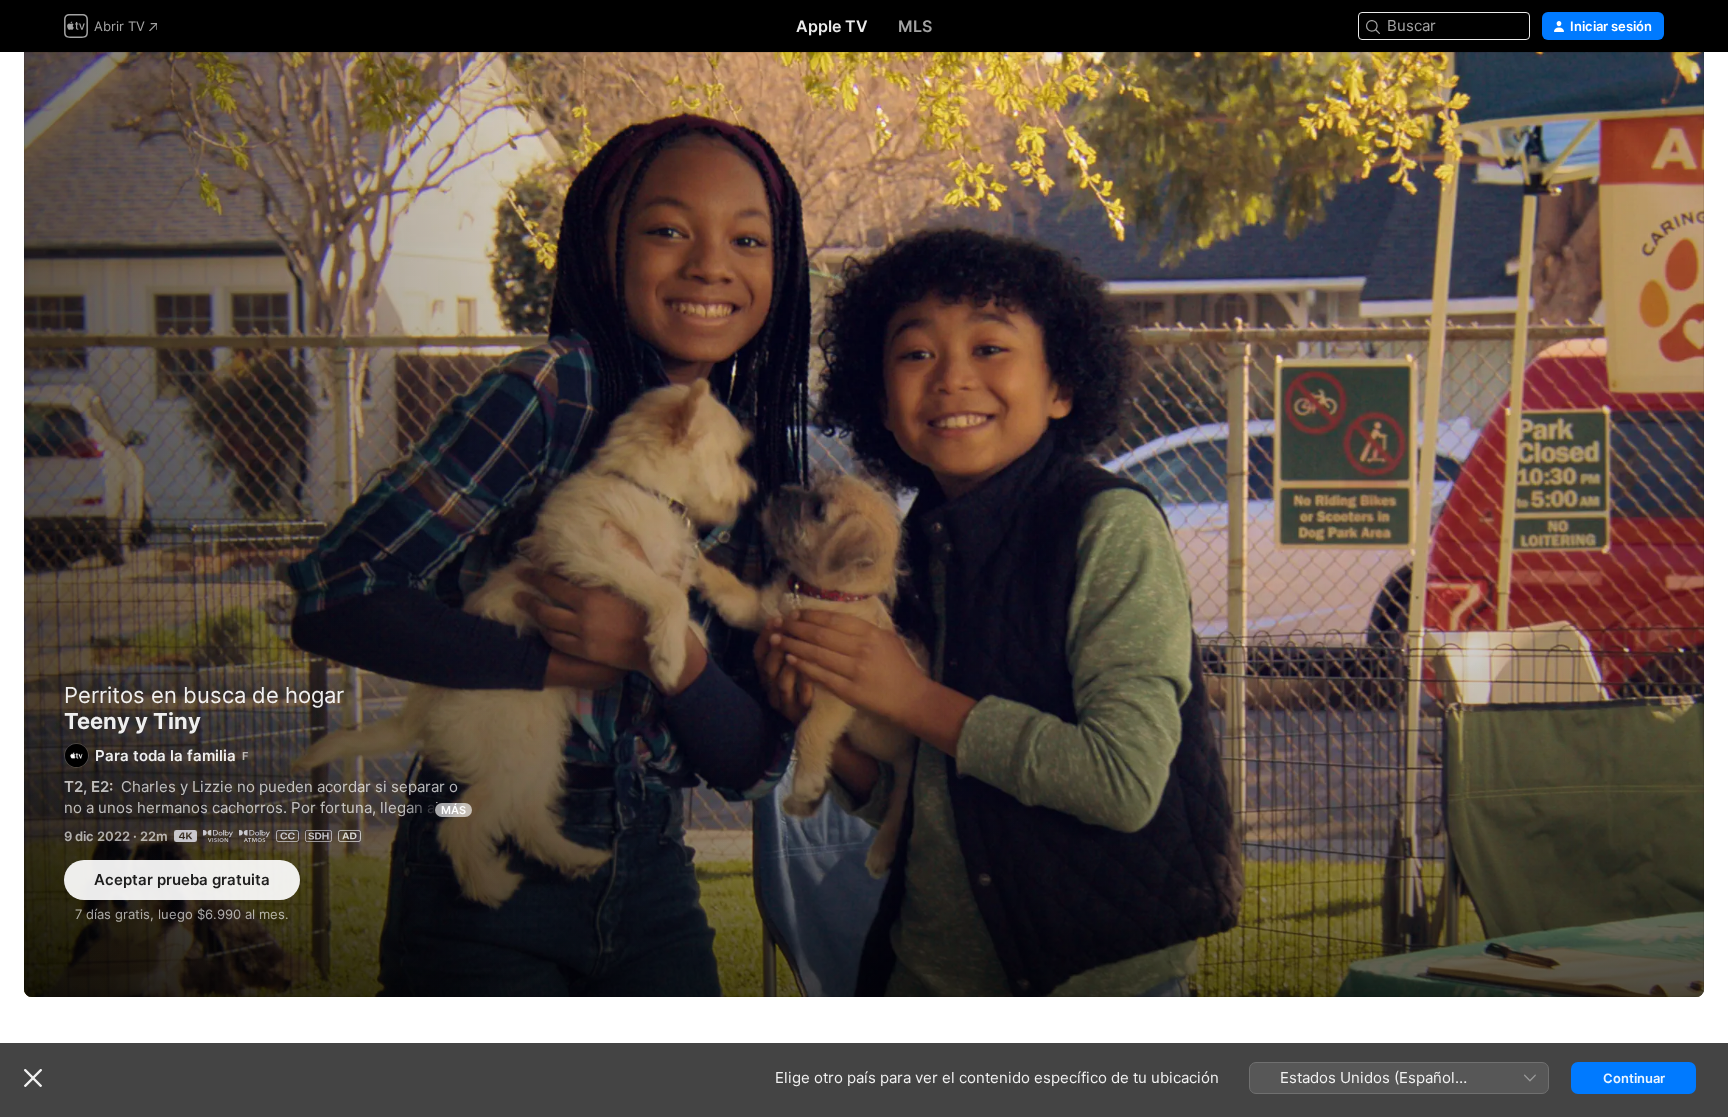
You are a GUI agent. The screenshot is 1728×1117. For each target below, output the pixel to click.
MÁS (453, 810)
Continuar (1634, 1078)
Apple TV (832, 26)
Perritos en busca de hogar (204, 695)
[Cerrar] (33, 1078)
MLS (915, 26)
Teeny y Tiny (864, 524)
